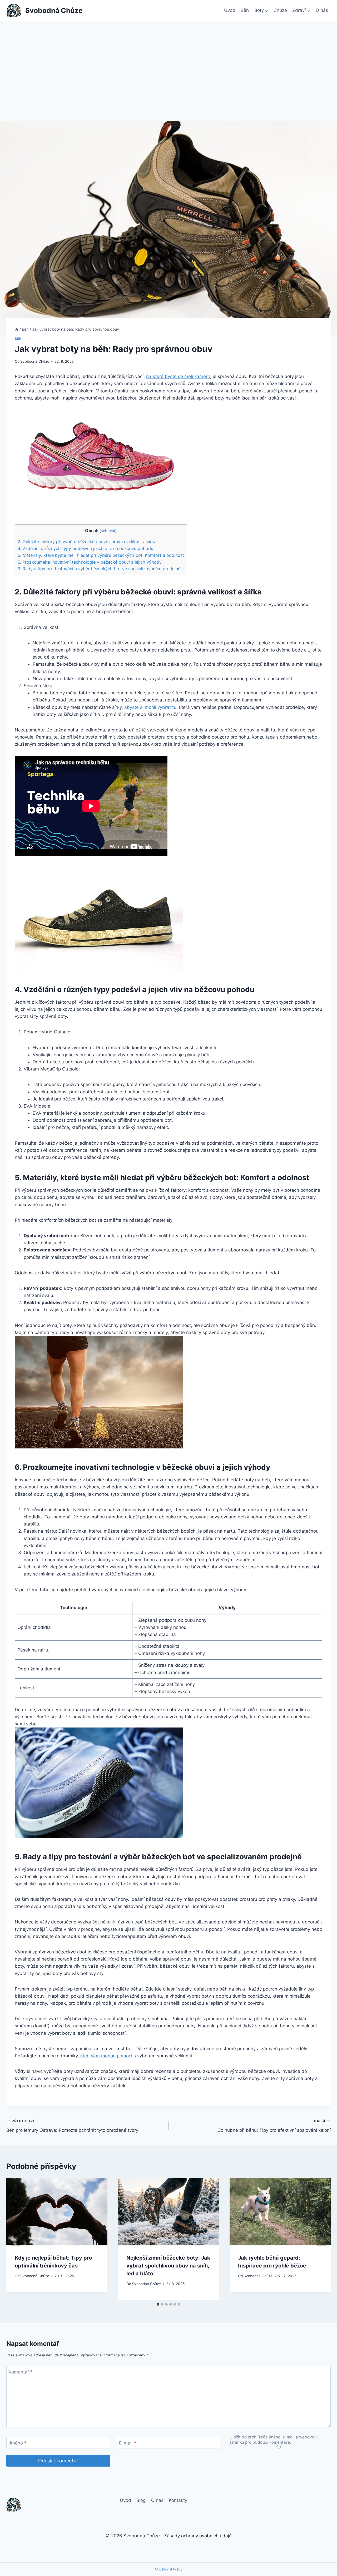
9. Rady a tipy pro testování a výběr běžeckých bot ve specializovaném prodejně (99, 569)
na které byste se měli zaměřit (178, 376)
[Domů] (17, 329)
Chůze (280, 10)
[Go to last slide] (16, 2239)
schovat (108, 531)
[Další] (321, 2239)
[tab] (158, 2304)
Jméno (18, 2443)
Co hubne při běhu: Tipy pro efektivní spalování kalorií (274, 2126)
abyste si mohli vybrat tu (150, 707)
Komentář (21, 2372)
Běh (245, 10)
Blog (141, 2500)
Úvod (230, 10)
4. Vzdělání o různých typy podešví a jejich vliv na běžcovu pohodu (85, 548)
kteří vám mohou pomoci (106, 2056)
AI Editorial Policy (168, 2569)
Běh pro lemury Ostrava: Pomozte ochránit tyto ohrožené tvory (72, 2126)
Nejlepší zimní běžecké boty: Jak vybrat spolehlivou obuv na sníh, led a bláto (168, 2266)
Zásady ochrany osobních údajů (198, 2536)
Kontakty (178, 2500)
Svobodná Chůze (35, 361)
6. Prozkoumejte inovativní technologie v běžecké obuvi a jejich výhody (90, 562)
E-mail (128, 2443)
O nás (322, 10)
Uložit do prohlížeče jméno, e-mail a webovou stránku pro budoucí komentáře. (273, 2440)
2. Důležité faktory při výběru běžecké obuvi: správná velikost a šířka (87, 542)
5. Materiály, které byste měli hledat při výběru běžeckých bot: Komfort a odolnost (101, 555)
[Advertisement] (168, 60)
